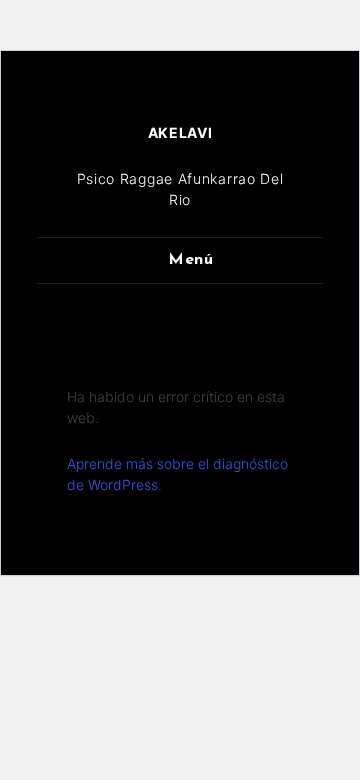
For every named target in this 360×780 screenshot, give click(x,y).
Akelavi (180, 132)
